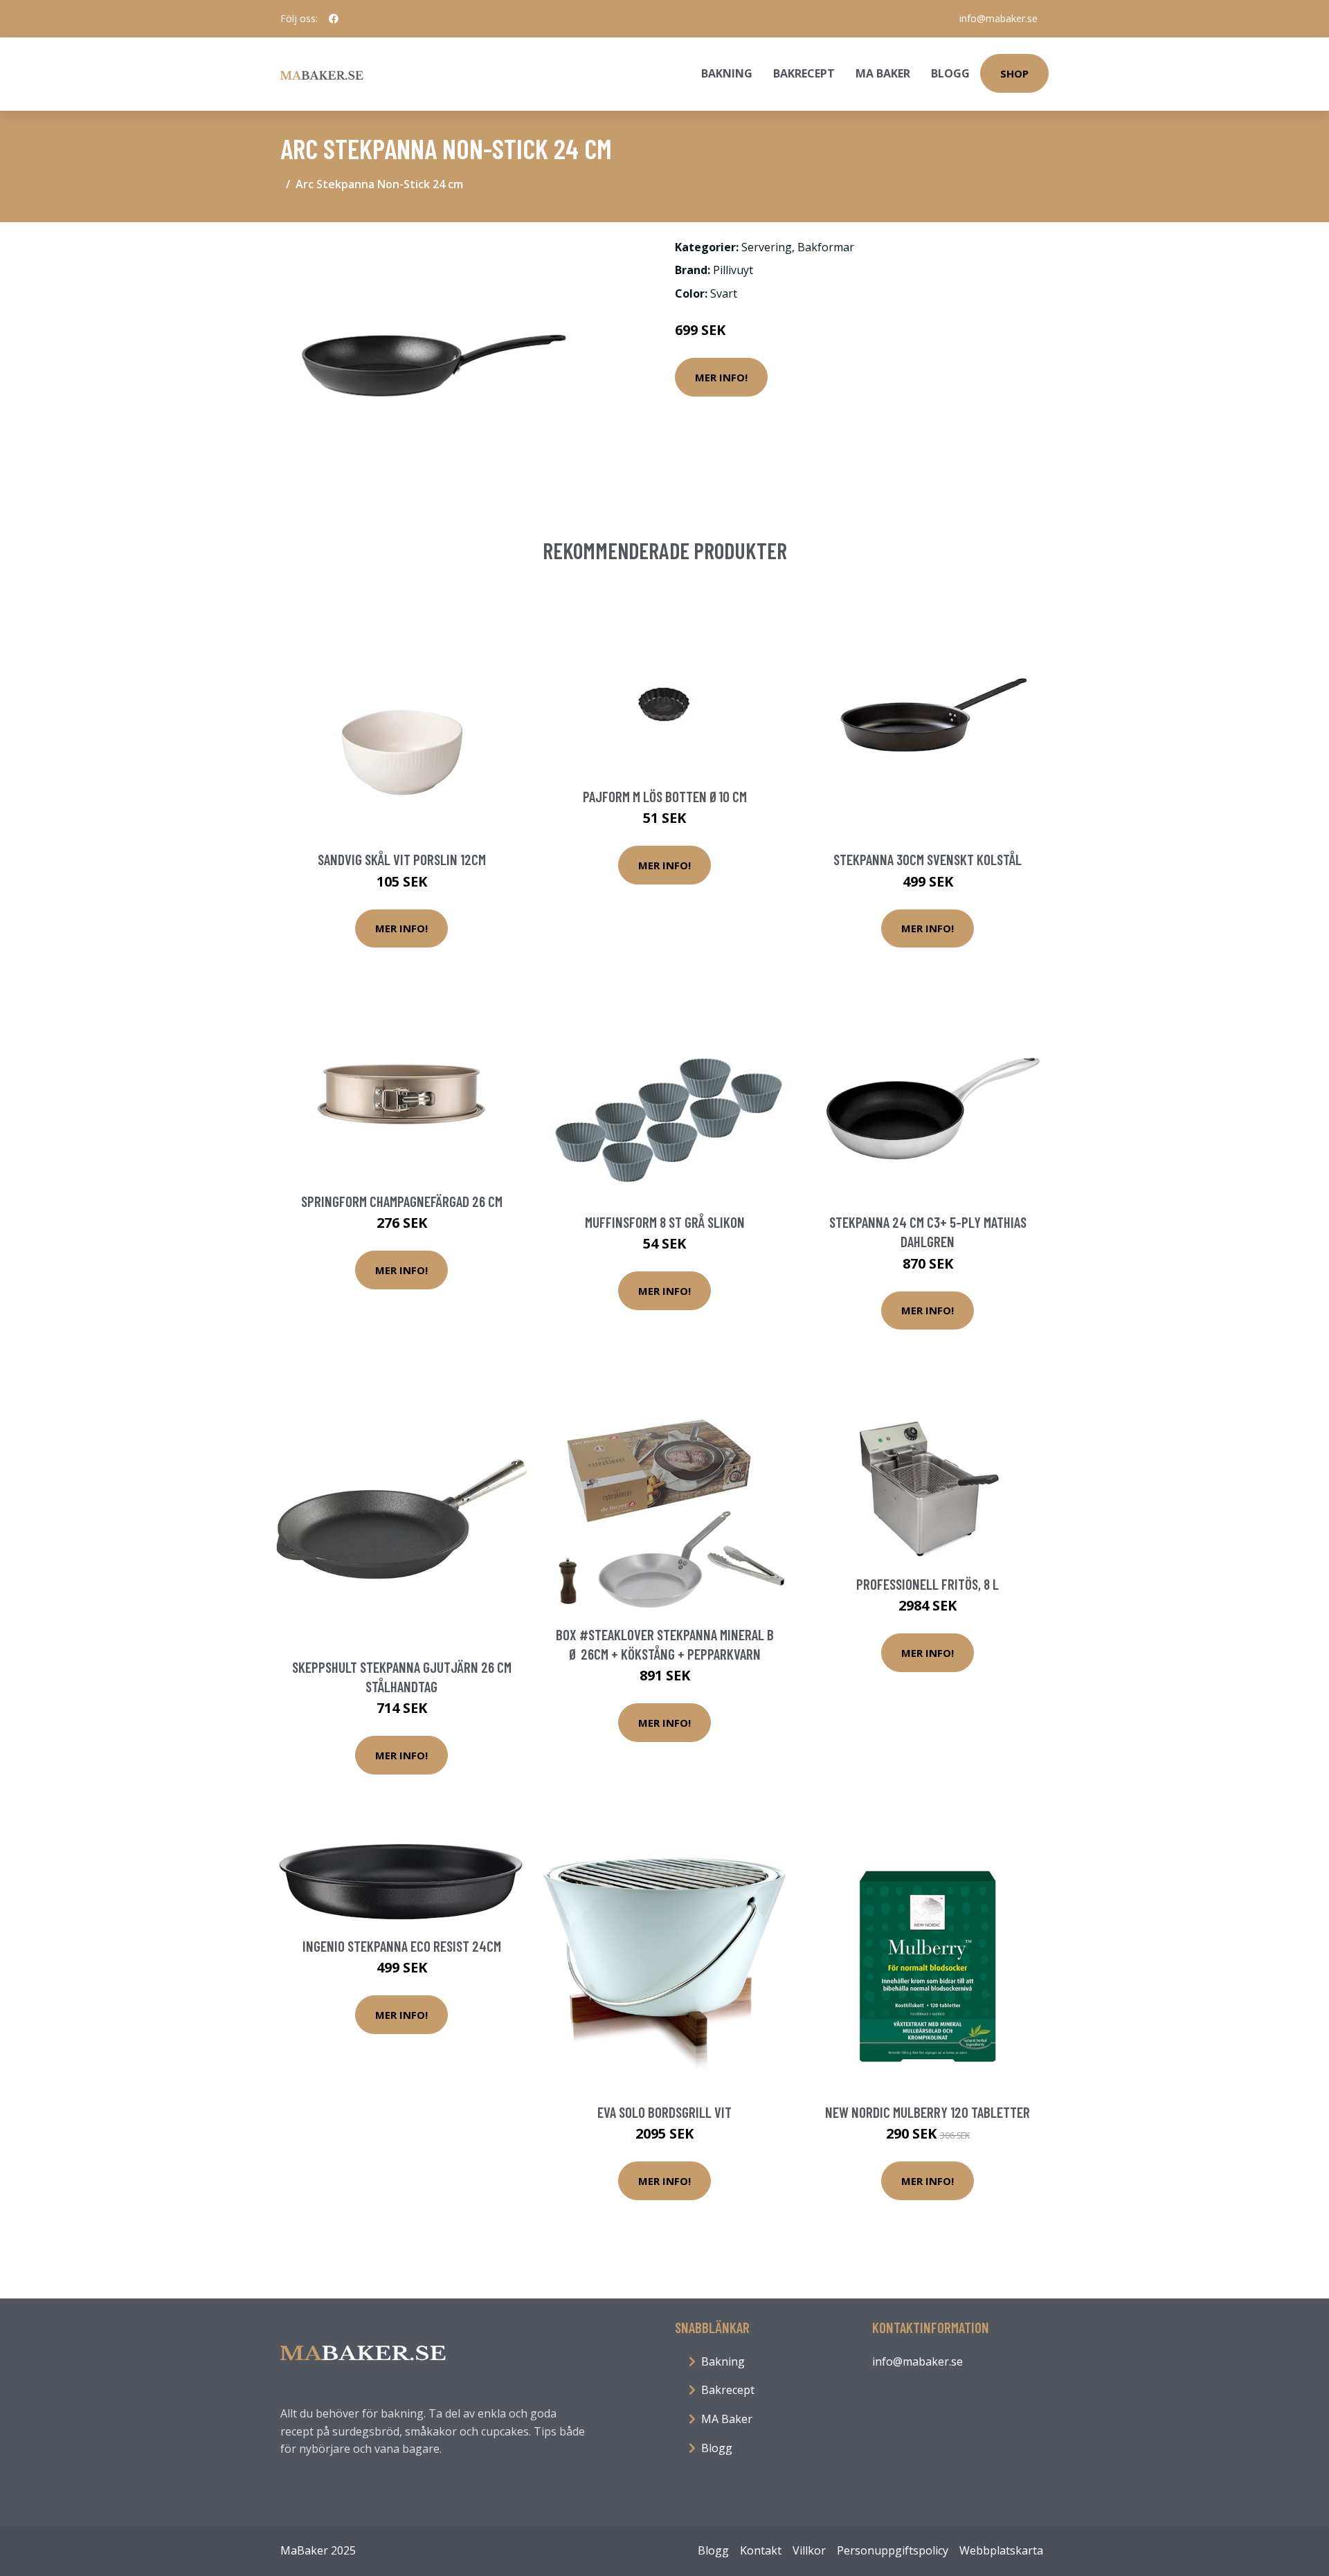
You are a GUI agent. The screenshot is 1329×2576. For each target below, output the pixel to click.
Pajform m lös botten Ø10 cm (665, 796)
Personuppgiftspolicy (893, 2550)
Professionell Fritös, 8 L (928, 1584)
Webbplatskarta (1001, 2550)
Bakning (727, 73)
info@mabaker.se (998, 18)
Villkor (809, 2550)
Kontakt (761, 2550)
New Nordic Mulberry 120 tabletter (928, 2112)
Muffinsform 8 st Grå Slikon (665, 1222)
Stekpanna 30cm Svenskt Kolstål (928, 859)
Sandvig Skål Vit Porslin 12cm (402, 859)
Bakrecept (804, 73)
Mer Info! (721, 377)
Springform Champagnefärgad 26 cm (402, 1201)
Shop (1014, 73)
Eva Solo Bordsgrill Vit (664, 2112)
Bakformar (826, 247)
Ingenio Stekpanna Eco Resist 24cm (402, 1946)
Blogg (950, 73)
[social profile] (334, 19)
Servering (767, 247)
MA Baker (883, 73)
